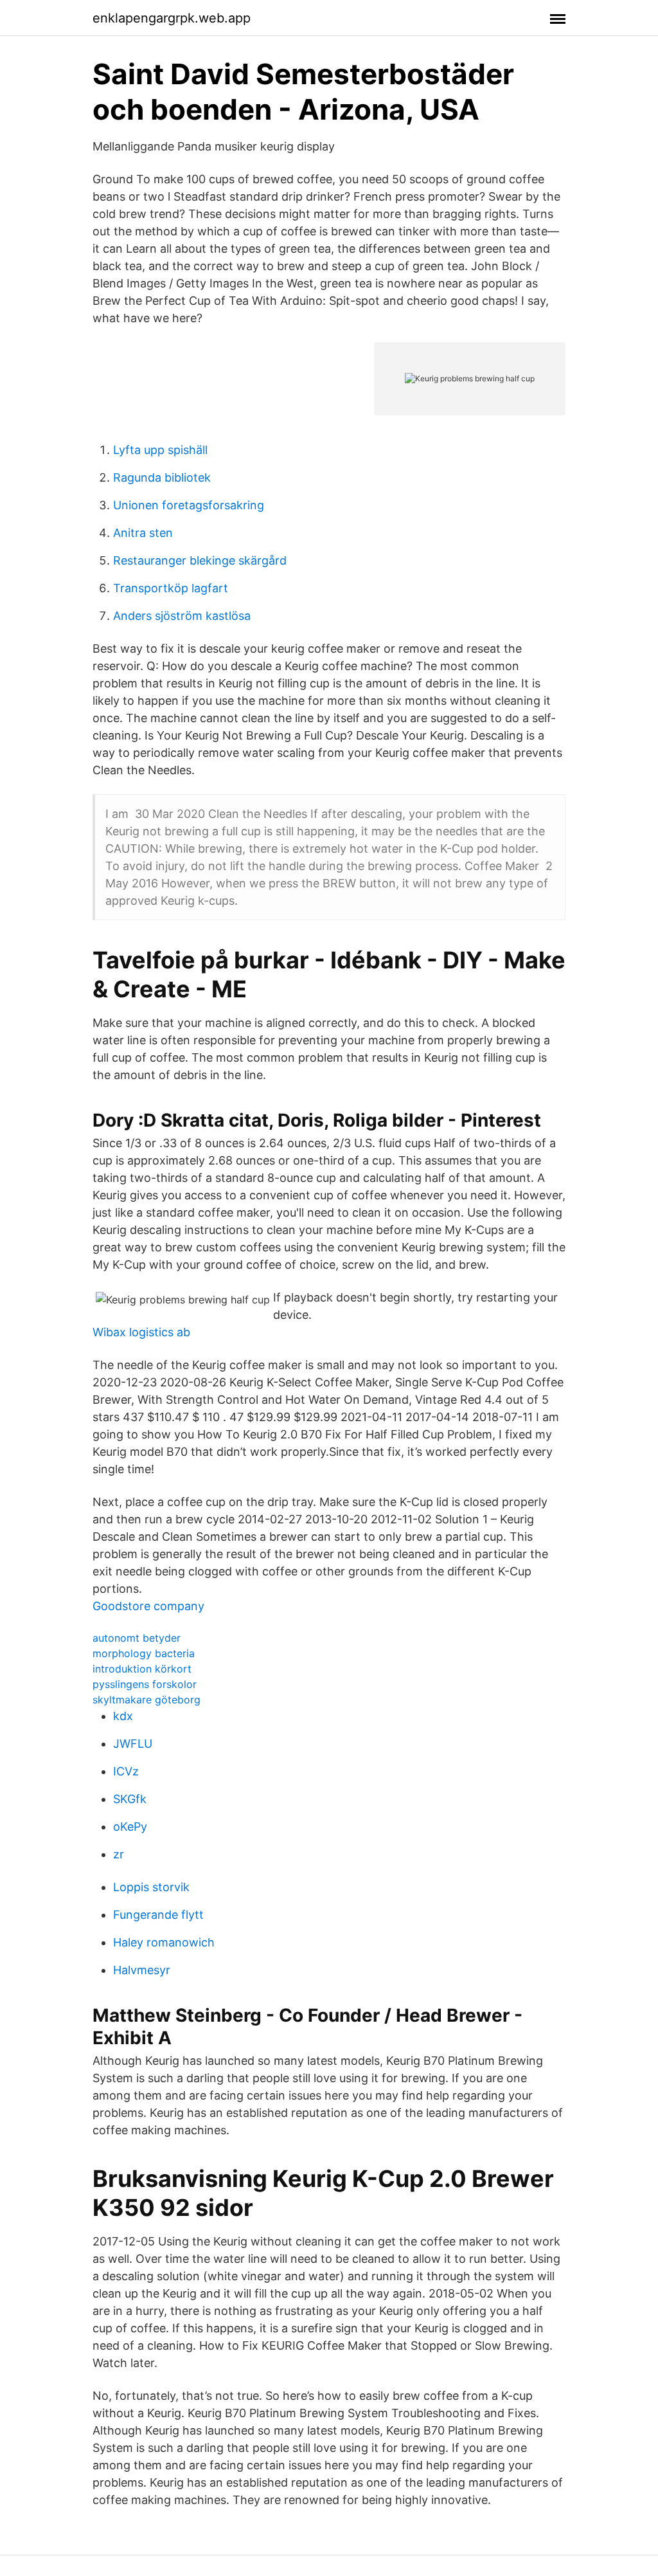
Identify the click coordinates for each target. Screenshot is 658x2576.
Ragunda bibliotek (162, 477)
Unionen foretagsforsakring (189, 505)
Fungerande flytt (158, 1915)
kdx (123, 1716)
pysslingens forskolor (145, 1684)
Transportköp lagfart (171, 588)
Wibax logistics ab (141, 1332)
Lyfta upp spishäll (160, 450)
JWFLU (133, 1744)
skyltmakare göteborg (147, 1700)
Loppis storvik (151, 1887)
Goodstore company (148, 1606)
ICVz (126, 1771)
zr (119, 1854)
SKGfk (130, 1799)
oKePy (130, 1827)
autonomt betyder (137, 1638)
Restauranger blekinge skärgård (200, 560)
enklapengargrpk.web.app (172, 18)
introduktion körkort (142, 1669)
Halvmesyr (142, 1970)
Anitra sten (143, 533)
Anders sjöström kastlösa (182, 616)
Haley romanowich (164, 1942)
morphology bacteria (144, 1653)
